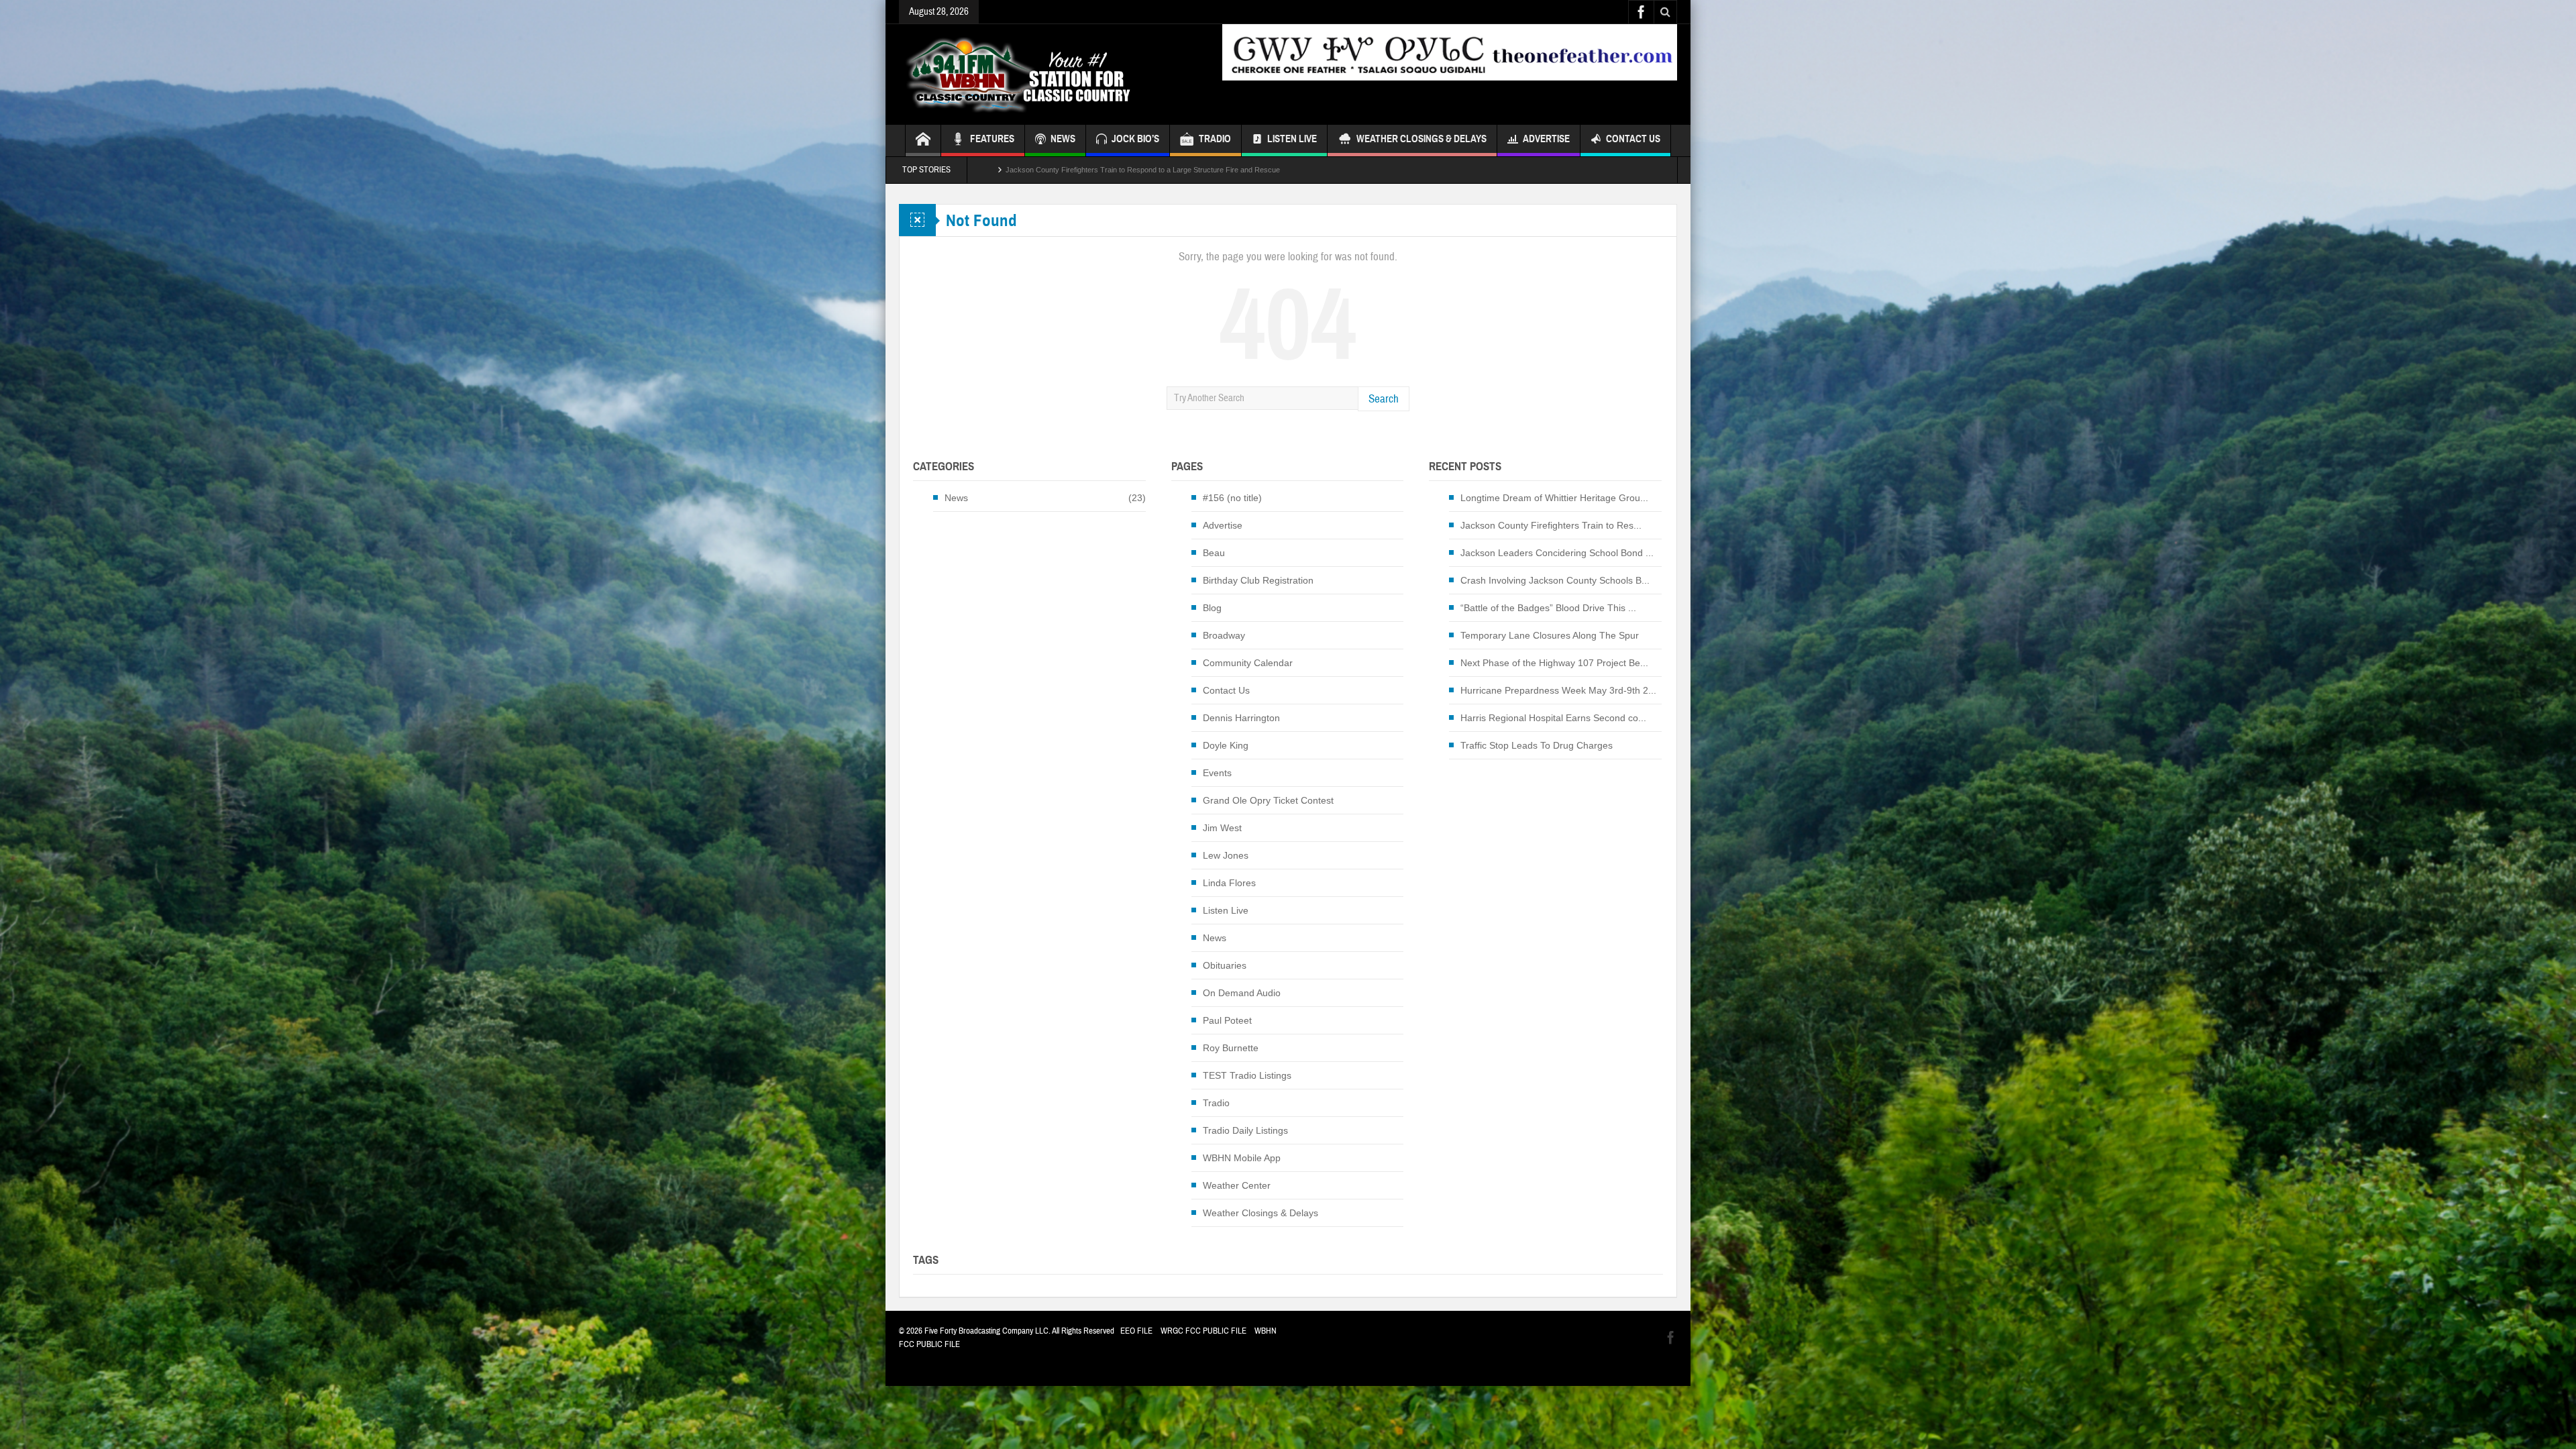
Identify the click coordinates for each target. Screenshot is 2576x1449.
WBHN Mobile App (1242, 1158)
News (956, 498)
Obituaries (1225, 965)
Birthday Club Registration (1258, 580)
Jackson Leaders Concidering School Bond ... (1557, 553)
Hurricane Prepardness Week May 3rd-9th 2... (1558, 690)
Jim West (1222, 828)
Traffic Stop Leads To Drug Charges (1537, 745)
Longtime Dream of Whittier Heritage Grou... (1554, 498)
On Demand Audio (1242, 993)
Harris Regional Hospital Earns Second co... (1553, 718)
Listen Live (1292, 139)
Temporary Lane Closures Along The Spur (1550, 635)
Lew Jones (1226, 855)
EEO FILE (1136, 1331)
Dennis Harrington (1241, 718)
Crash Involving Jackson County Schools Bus (1080, 170)
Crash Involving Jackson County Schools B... (1555, 580)
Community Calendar (1248, 663)
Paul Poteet (1227, 1020)
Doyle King (1226, 745)
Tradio (1216, 1103)
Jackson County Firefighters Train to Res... (1551, 525)
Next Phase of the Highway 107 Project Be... (1554, 663)
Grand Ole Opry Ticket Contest (1268, 800)
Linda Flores (1229, 883)
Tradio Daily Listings (1245, 1130)
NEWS (1063, 139)
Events (1217, 773)
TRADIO (1215, 139)
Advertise (1546, 139)
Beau (1214, 553)
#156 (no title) (1232, 498)
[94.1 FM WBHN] (1051, 74)
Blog (1212, 608)
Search (1384, 399)
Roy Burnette (1231, 1048)
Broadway (1224, 635)
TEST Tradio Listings (1247, 1075)
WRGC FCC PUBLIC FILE (1203, 1331)
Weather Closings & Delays (1421, 139)
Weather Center (1237, 1185)
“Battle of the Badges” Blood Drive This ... (1548, 608)
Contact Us (1633, 139)
